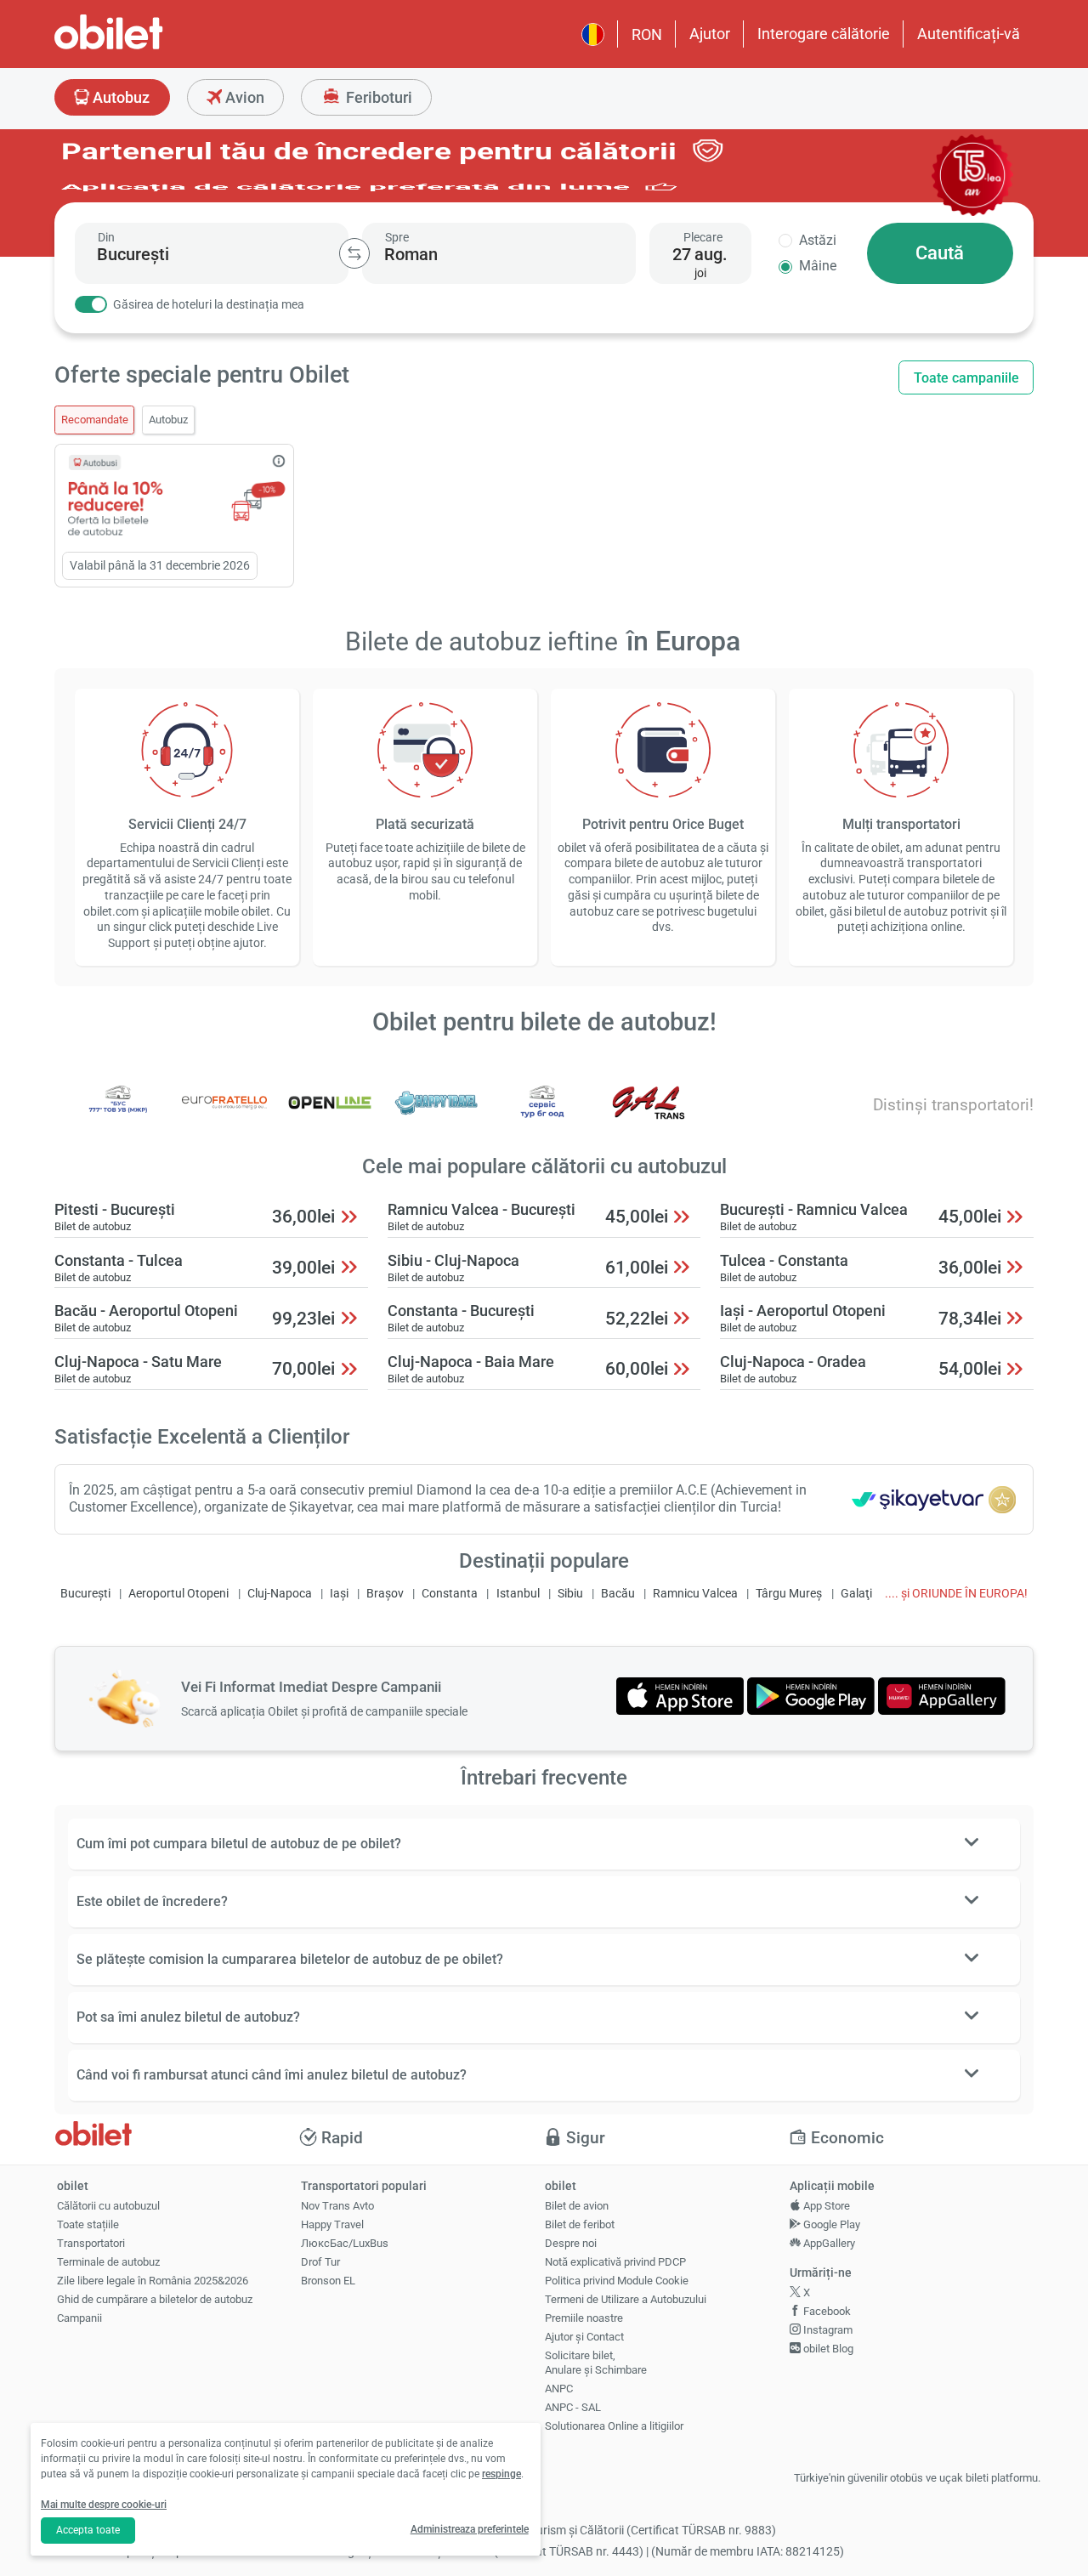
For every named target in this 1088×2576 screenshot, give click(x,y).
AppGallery (828, 2243)
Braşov (385, 1594)
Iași (339, 1594)
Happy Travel (332, 2224)
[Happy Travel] (436, 1114)
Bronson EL (328, 2281)
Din (106, 237)
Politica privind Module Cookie (617, 2281)
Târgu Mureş (789, 1594)
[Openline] (330, 1114)
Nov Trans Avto (337, 2206)
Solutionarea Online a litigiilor (614, 2426)
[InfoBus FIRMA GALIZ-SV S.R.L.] (649, 1114)
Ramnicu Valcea (695, 1594)
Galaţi (856, 1594)
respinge (501, 2474)
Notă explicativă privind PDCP (615, 2262)
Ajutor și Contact (584, 2337)
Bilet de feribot (580, 2224)
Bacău (618, 1594)
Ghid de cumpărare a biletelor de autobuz (155, 2299)
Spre (397, 237)
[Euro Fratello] (224, 1114)
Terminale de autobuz (108, 2262)
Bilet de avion (577, 2206)
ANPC (559, 2389)
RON (647, 34)
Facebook (826, 2311)
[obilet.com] (150, 47)
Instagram (827, 2330)
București (85, 1594)
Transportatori (91, 2243)
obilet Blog (827, 2349)
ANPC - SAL (573, 2407)
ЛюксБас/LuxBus (345, 2243)
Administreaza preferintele (470, 2529)
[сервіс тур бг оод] (542, 1114)
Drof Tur (320, 2262)
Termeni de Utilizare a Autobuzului (626, 2299)
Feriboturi (377, 97)
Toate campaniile (966, 378)
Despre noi (571, 2243)
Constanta (450, 1594)
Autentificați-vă (969, 34)
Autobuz (119, 97)
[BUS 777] (118, 1114)
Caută (940, 253)
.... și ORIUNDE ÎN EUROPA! (956, 1594)
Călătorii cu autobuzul (108, 2206)
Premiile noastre (584, 2318)
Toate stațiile (88, 2224)
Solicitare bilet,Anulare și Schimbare (596, 2363)
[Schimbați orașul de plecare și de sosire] (354, 253)
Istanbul (518, 1594)
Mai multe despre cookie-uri (104, 2505)
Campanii (79, 2318)
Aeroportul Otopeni (178, 1594)
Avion (243, 97)
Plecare (703, 237)
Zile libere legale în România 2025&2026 (153, 2281)
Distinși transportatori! (953, 1105)
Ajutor (710, 34)
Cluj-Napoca (280, 1594)
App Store (825, 2206)
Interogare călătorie (824, 34)
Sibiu (570, 1594)
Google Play (830, 2224)
